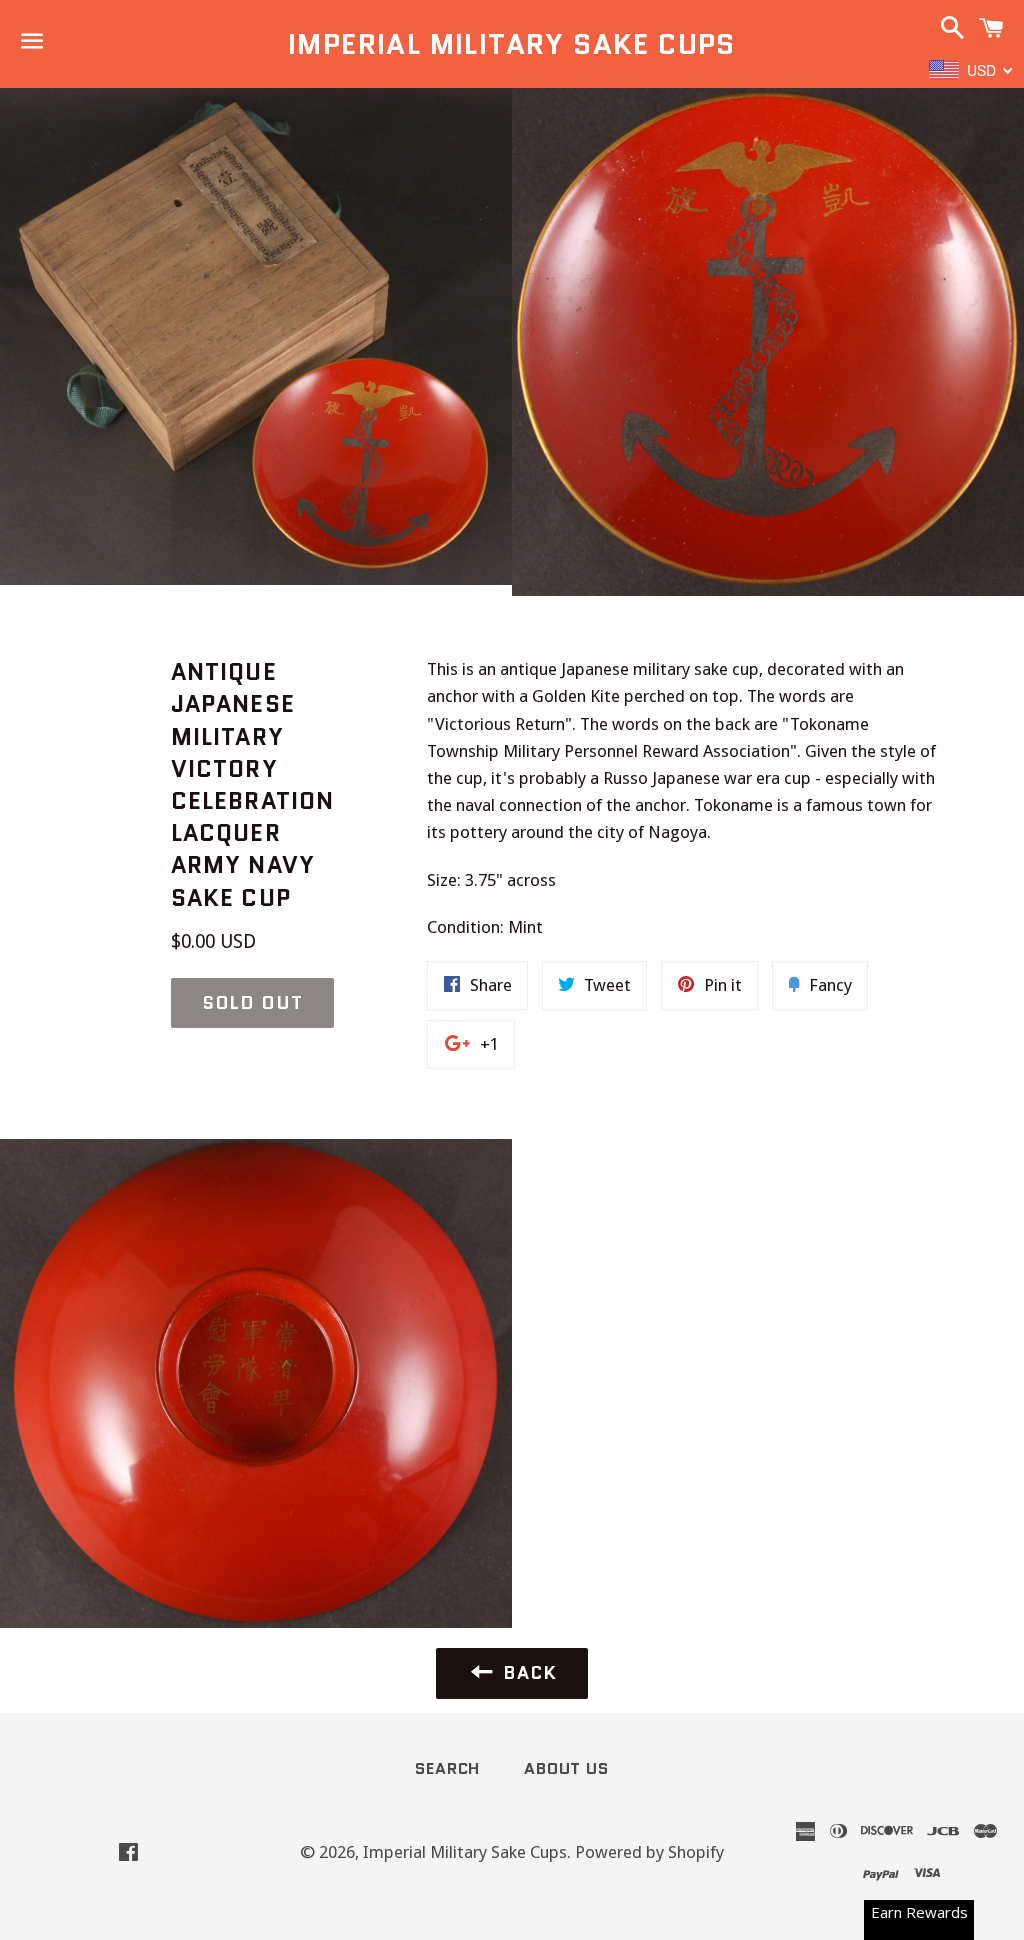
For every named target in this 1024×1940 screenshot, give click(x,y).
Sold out (252, 1003)
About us (566, 1768)
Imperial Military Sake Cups (512, 44)
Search (447, 1768)
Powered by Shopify (649, 1852)
